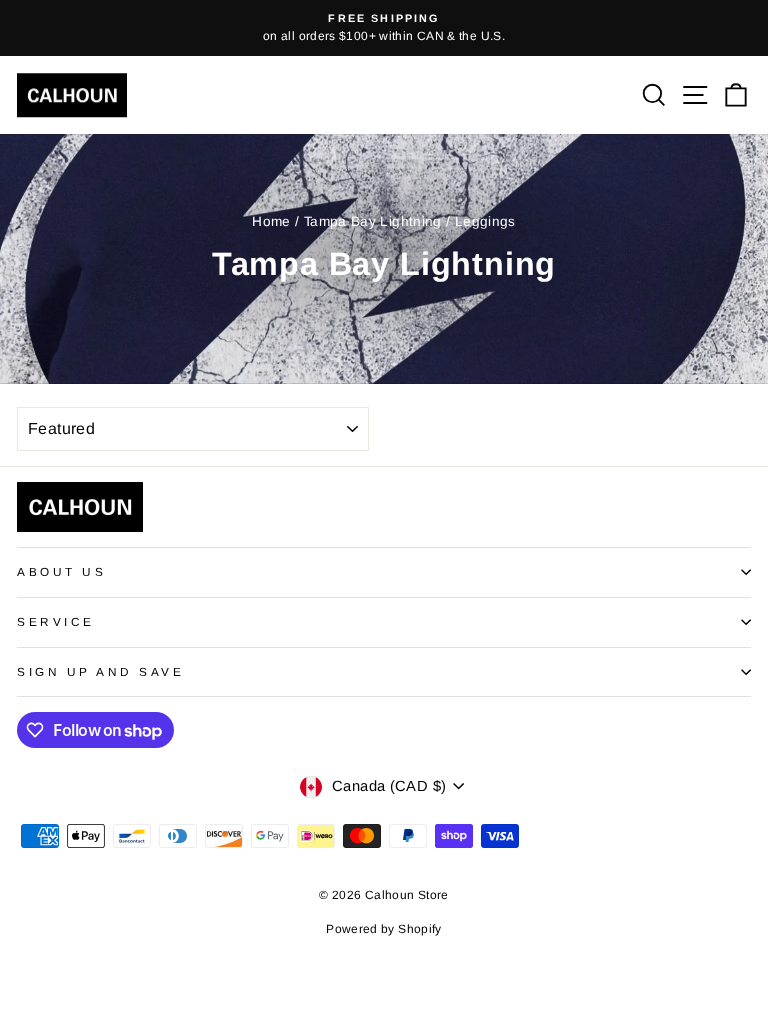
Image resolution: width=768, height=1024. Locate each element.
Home (271, 221)
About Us (61, 571)
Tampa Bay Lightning (373, 221)
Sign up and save (101, 671)
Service (56, 621)
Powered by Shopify (384, 929)
